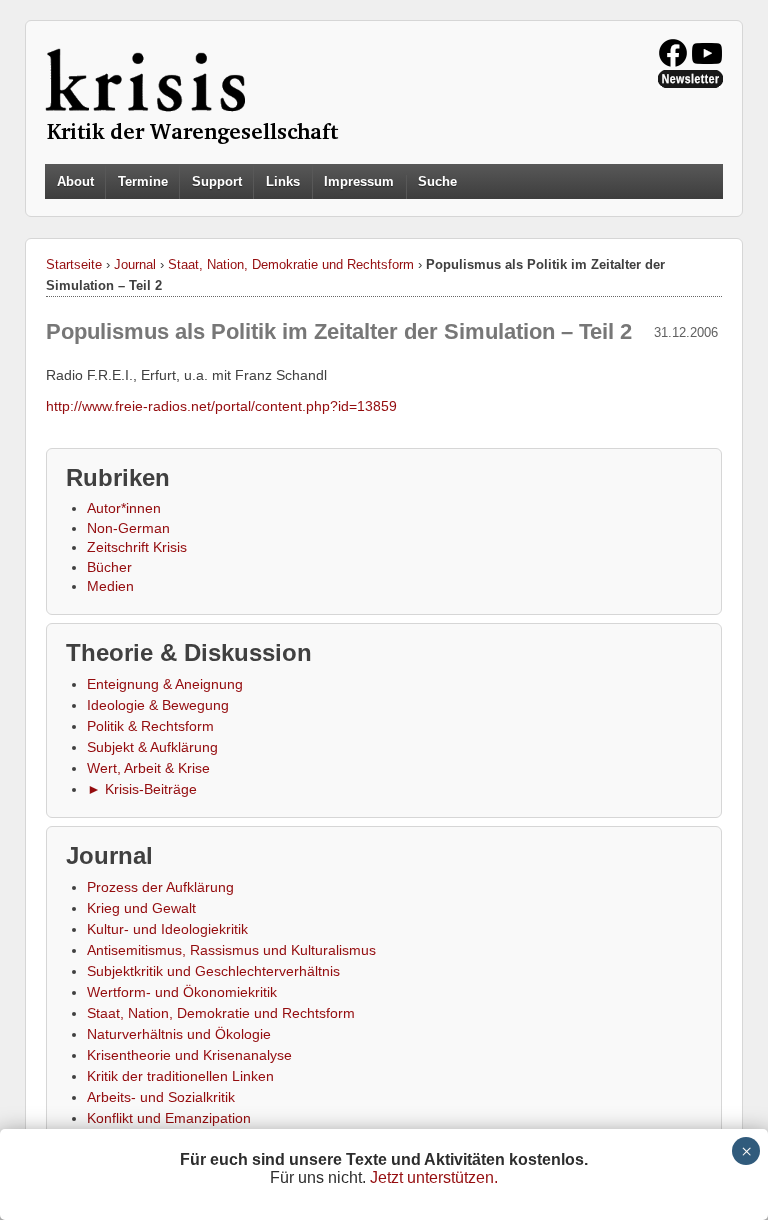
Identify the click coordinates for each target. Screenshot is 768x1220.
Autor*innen (124, 508)
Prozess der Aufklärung (160, 887)
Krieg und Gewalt (141, 908)
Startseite (74, 264)
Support (217, 181)
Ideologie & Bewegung (158, 705)
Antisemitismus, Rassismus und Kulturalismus (231, 950)
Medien (110, 586)
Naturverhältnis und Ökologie (179, 1034)
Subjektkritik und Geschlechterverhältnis (213, 971)
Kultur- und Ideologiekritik (167, 929)
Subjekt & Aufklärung (152, 747)
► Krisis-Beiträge (142, 789)
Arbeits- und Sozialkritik (161, 1097)
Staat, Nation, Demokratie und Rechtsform (291, 264)
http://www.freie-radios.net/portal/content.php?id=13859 (221, 406)
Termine (143, 181)
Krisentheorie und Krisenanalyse (189, 1055)
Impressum (359, 181)
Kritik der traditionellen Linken (180, 1076)
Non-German (128, 528)
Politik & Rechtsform (150, 726)
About (75, 181)
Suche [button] (437, 182)
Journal (135, 264)
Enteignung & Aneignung (165, 684)
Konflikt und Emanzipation (169, 1118)
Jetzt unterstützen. (434, 1177)
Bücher (109, 567)
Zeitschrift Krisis (137, 547)
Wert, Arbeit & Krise (148, 768)
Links (283, 181)
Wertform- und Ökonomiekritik (182, 992)
